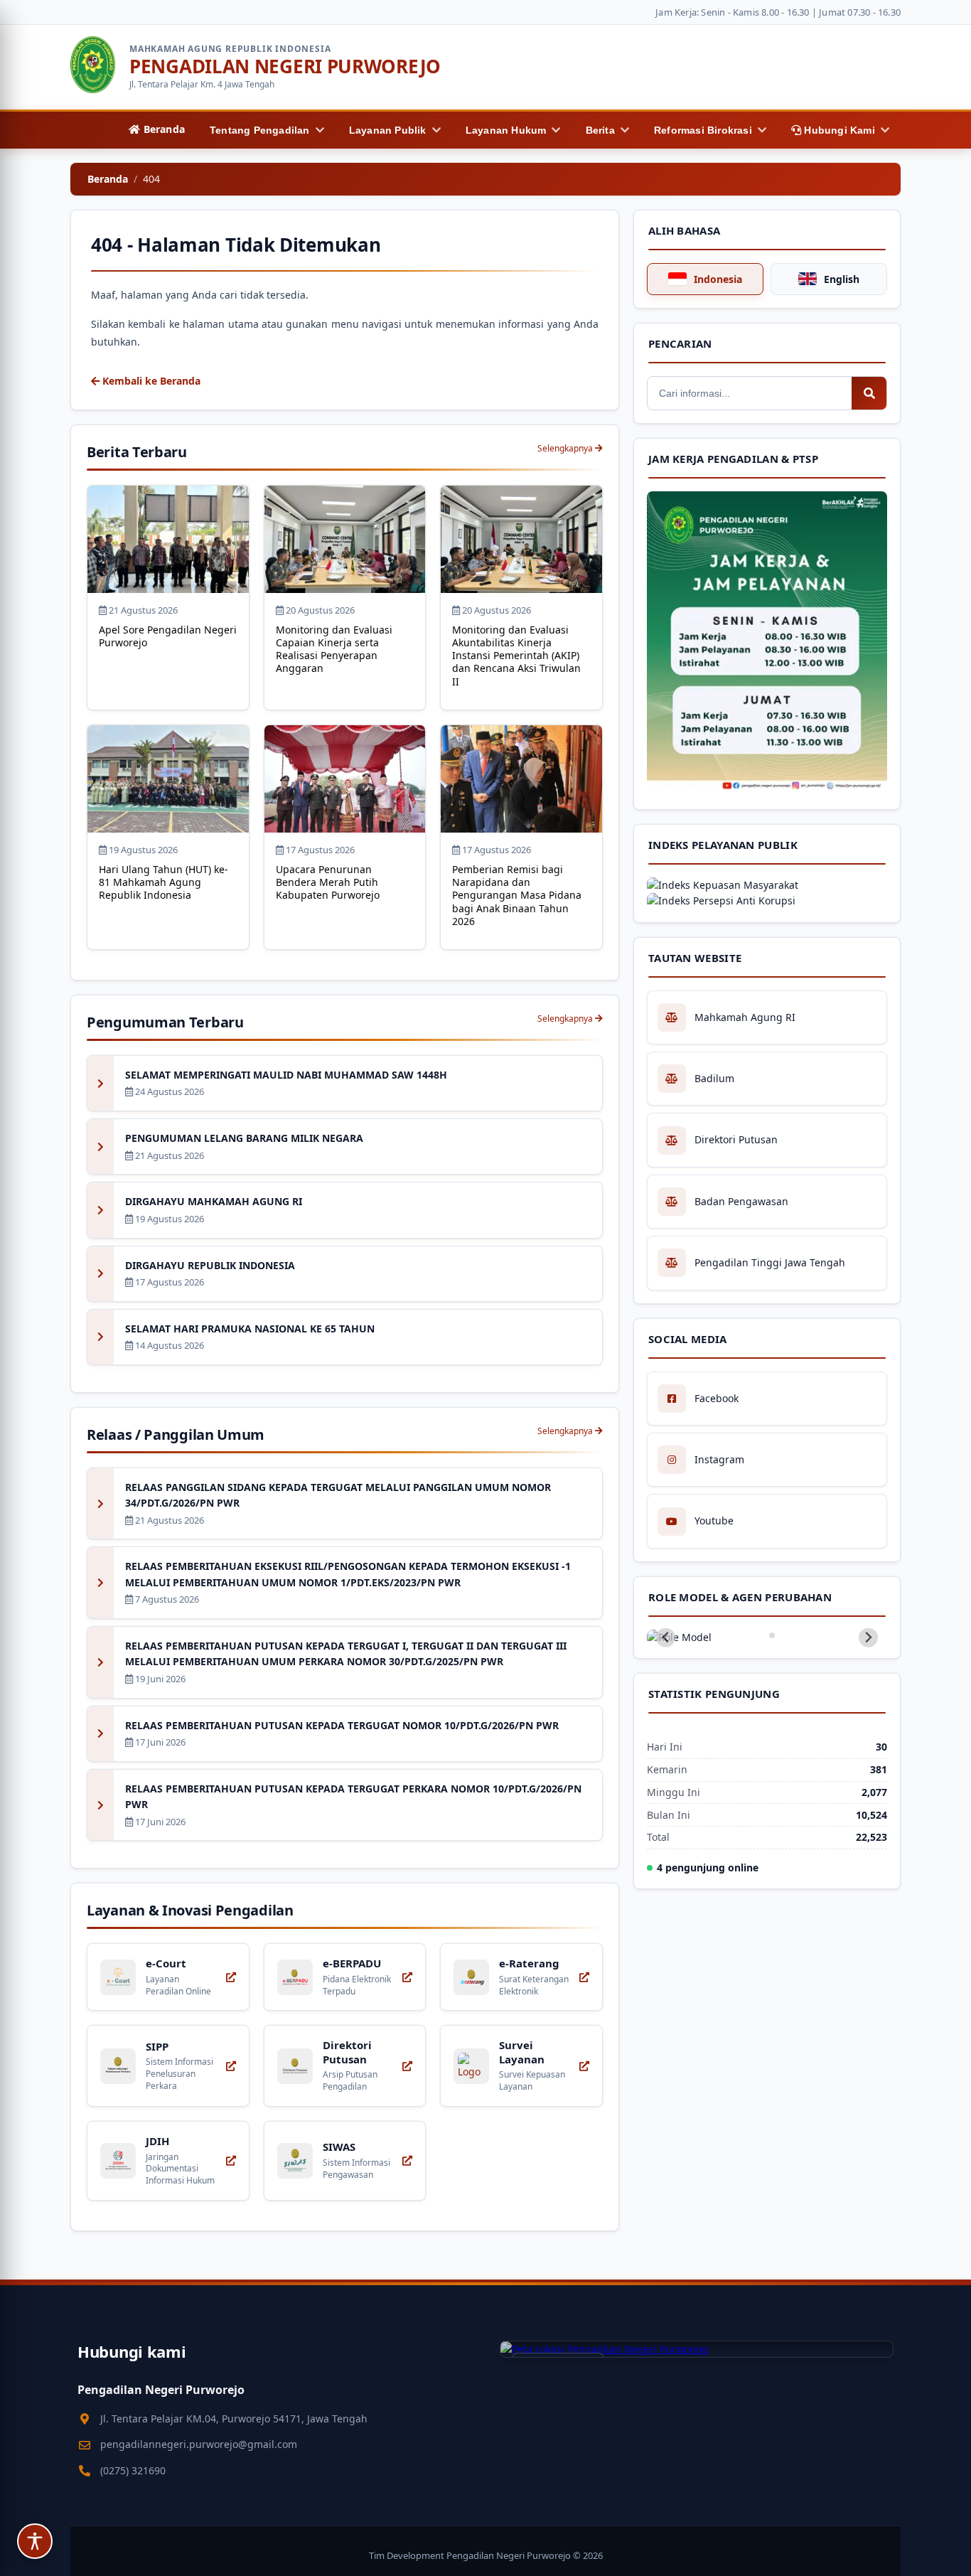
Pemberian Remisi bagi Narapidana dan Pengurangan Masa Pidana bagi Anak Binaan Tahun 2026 (517, 895)
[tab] (762, 1635)
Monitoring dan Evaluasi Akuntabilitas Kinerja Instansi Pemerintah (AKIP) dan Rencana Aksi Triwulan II (516, 656)
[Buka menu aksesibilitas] (35, 2541)
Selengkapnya (566, 448)
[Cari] (869, 393)
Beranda (108, 179)
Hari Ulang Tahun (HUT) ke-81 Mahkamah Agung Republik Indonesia (163, 882)
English (842, 279)
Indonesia (718, 279)
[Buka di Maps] (697, 2349)
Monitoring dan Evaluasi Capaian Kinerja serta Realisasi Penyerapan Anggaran (334, 649)
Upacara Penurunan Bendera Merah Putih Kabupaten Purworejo (328, 882)
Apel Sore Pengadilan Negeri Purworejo (168, 636)
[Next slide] (868, 1638)
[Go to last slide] (666, 1638)
